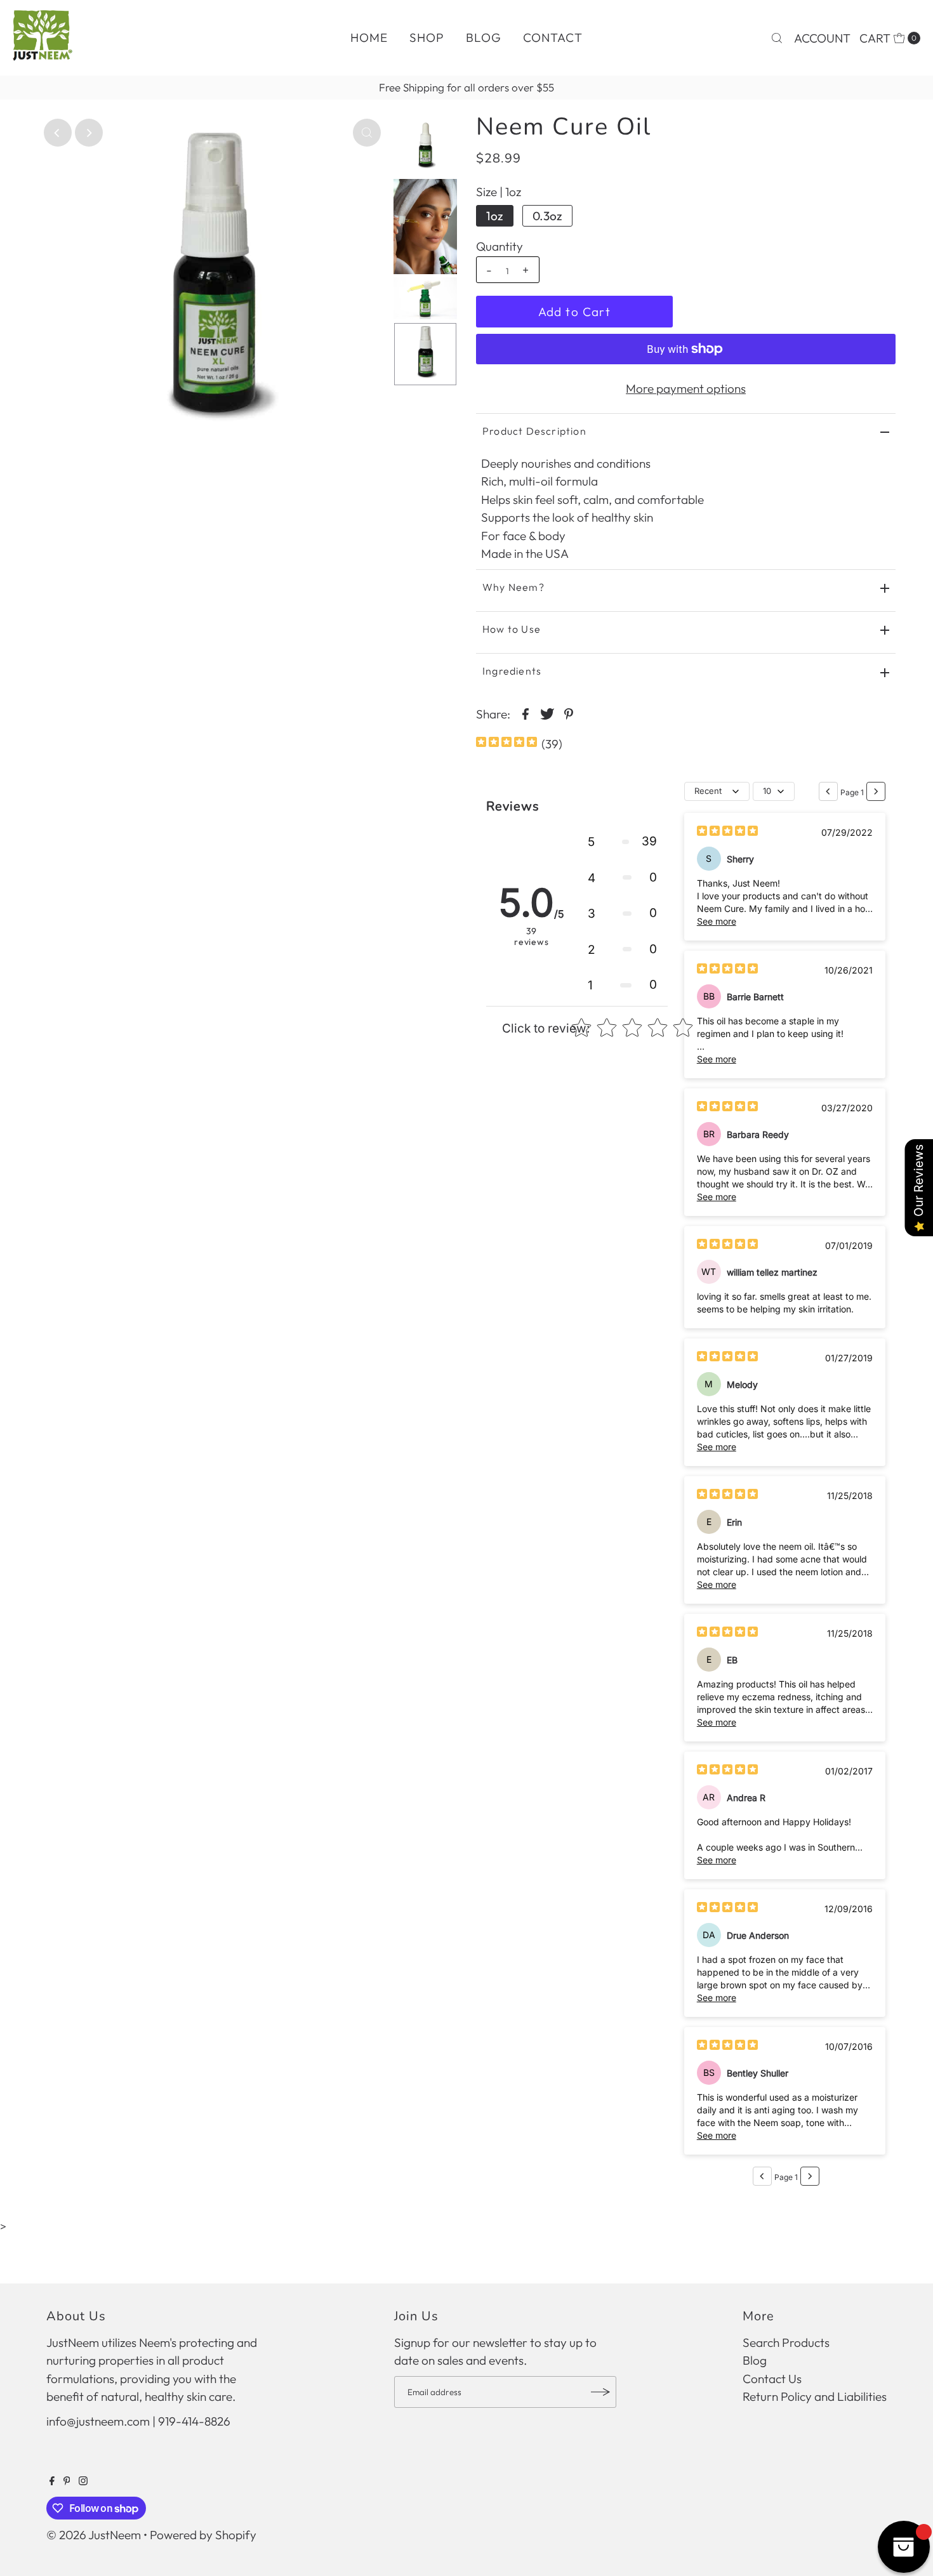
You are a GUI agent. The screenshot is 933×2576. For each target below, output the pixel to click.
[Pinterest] (67, 2481)
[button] (622, 842)
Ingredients (512, 671)
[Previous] (58, 133)
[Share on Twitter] (547, 713)
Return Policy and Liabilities (815, 2396)
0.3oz (547, 216)
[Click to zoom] (367, 133)
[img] (506, 743)
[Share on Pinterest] (569, 713)
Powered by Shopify (203, 2535)
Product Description (534, 431)
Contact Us (772, 2379)
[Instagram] (83, 2481)
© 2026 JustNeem (94, 2535)
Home (369, 37)
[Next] (89, 133)
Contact (553, 37)
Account (822, 38)
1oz (495, 216)
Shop (427, 37)
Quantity (500, 246)
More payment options (686, 388)
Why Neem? (513, 587)
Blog (484, 37)
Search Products (786, 2342)
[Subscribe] (600, 2392)
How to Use (512, 629)
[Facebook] (52, 2481)
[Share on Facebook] (526, 713)
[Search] (777, 38)
